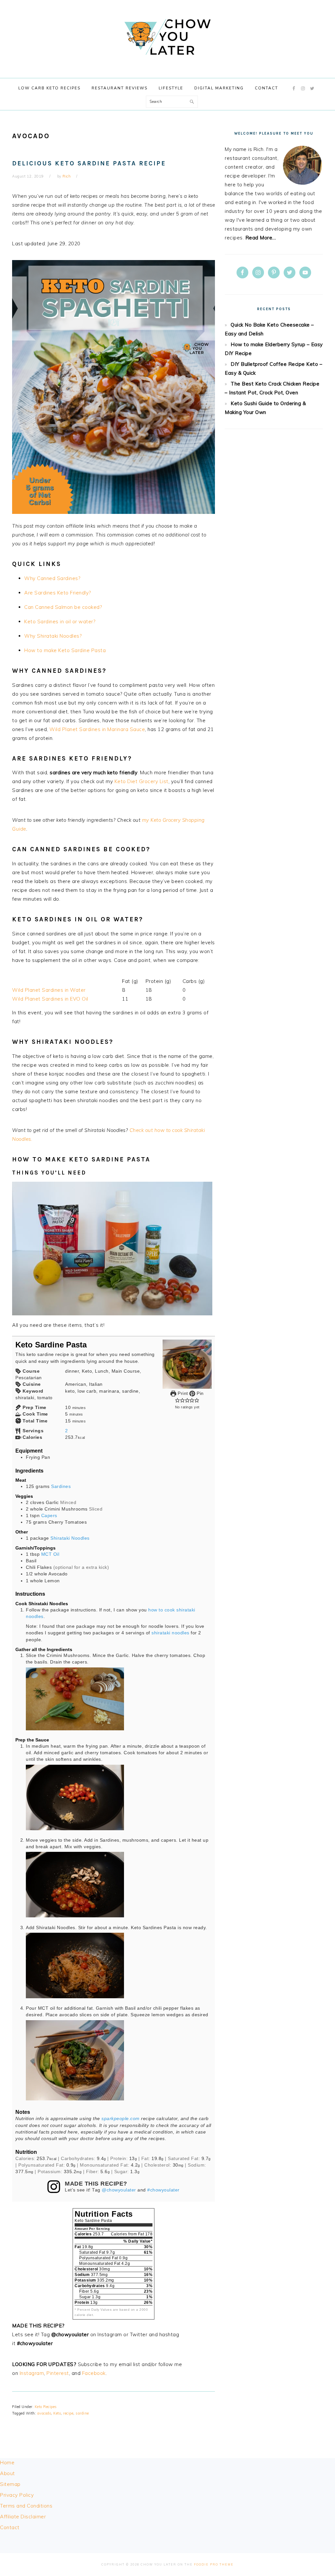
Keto (57, 2413)
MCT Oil (50, 1554)
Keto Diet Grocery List (141, 781)
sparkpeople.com (121, 2119)
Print (182, 1393)
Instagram (32, 2373)
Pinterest (58, 2373)
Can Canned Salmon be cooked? (63, 607)
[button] (177, 1400)
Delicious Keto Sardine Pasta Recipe (89, 163)
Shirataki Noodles (70, 1538)
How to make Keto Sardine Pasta (65, 650)
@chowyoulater (119, 2190)
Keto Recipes (46, 2407)
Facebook (94, 2373)
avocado (44, 2413)
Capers (49, 1516)
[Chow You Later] (167, 62)
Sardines (61, 1486)
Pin (200, 1393)
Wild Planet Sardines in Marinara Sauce (97, 729)
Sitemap (10, 2484)
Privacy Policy (17, 2495)
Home (7, 2463)
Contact (10, 2527)
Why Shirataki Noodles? (53, 636)
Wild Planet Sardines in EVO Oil (50, 999)
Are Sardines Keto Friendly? (58, 593)
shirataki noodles (170, 1633)
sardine (82, 2413)
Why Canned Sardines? (52, 578)
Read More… (261, 238)
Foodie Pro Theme (214, 2564)
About (8, 2473)
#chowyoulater (163, 2190)
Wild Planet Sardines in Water (49, 990)
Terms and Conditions (26, 2506)
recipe (68, 2413)
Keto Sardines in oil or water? (60, 621)
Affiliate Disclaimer (23, 2517)
